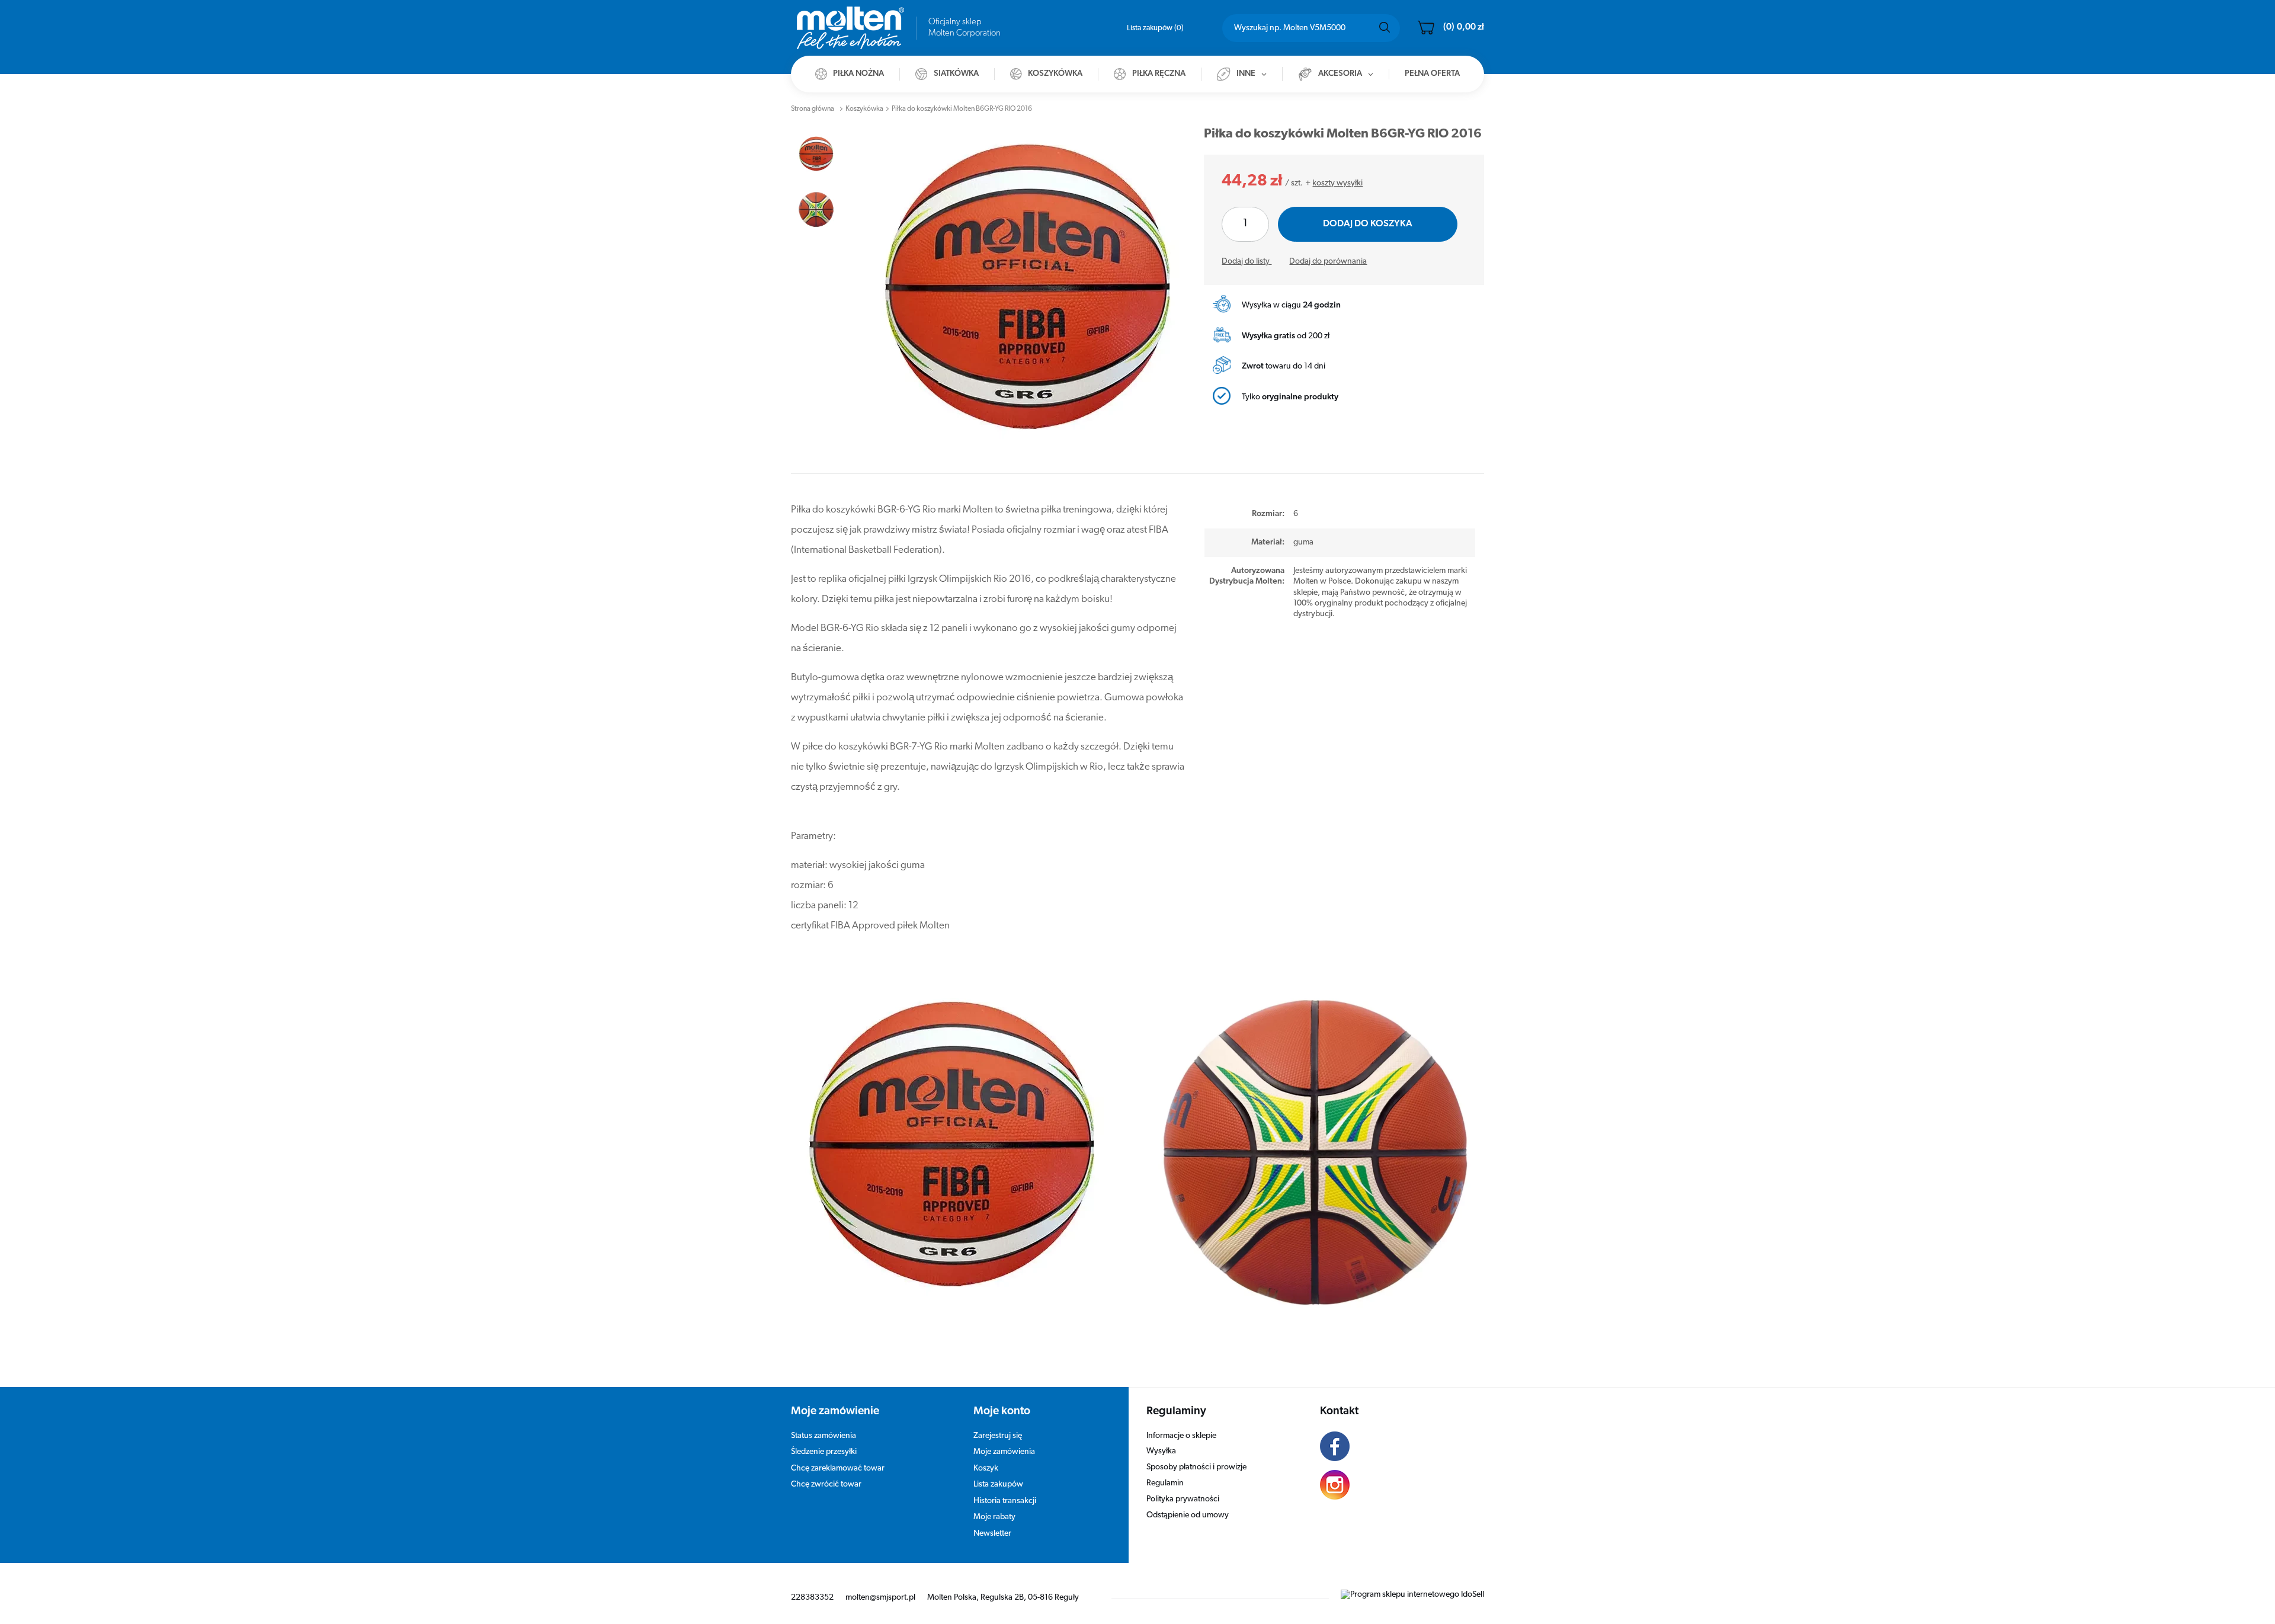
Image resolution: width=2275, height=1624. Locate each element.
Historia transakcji (1005, 1501)
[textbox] (1311, 28)
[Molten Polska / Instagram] (1393, 1487)
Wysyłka (1161, 1451)
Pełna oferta (1432, 74)
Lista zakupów (1154, 28)
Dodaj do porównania (1328, 262)
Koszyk (986, 1468)
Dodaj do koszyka (1368, 224)
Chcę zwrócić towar (826, 1484)
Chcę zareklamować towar (838, 1468)
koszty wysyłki (1337, 183)
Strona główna (813, 109)
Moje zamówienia (1004, 1452)
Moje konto (1002, 1412)
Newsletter (992, 1534)
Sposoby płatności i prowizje (1196, 1467)
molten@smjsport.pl (880, 1598)
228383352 (812, 1598)
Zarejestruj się (998, 1436)
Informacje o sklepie (1181, 1436)
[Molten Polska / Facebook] (1393, 1448)
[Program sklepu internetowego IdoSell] (1412, 1595)
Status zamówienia (824, 1436)
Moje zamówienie (835, 1412)
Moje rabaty (994, 1517)
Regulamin (1165, 1483)
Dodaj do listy (1247, 262)
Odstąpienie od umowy (1188, 1515)
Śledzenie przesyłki (824, 1452)
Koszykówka (864, 109)
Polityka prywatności (1183, 1499)
